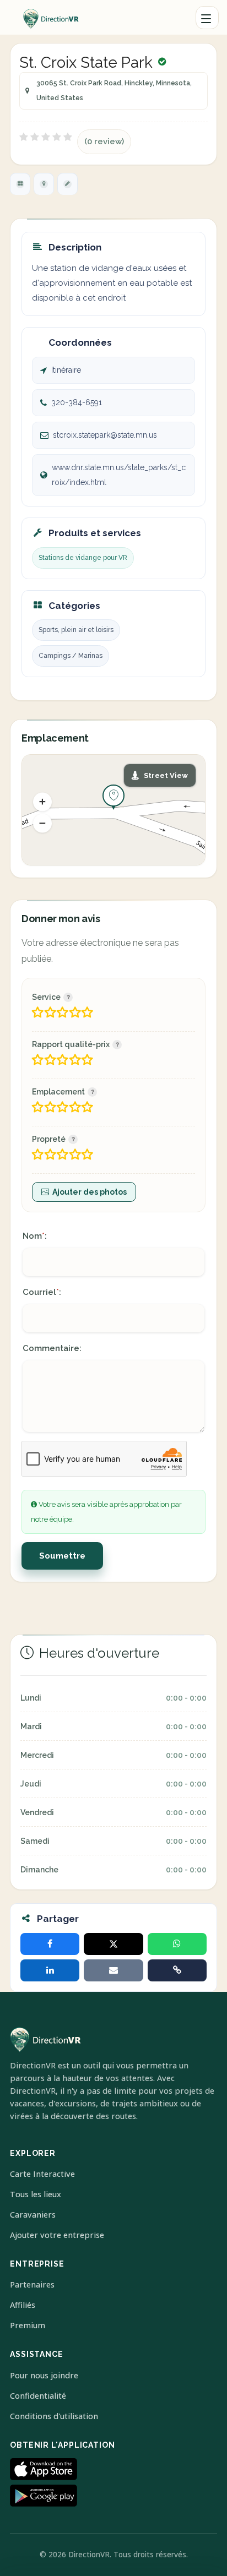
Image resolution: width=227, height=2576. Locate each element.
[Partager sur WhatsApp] (177, 1944)
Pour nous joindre (44, 2375)
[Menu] (207, 18)
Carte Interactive (42, 2174)
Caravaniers (33, 2215)
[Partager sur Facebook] (50, 1944)
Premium (28, 2325)
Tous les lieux (36, 2194)
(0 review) (104, 141)
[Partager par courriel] (113, 1970)
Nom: (35, 1236)
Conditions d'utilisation (54, 2416)
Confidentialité (38, 2396)
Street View (166, 775)
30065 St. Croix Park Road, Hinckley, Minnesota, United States (114, 91)
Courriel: (42, 1292)
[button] (42, 802)
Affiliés (23, 2305)
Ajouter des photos (90, 1192)
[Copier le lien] (177, 1970)
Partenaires (32, 2284)
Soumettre (62, 1556)
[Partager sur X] (113, 1944)
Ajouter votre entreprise (57, 2235)
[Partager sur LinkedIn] (50, 1970)
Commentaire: (52, 1348)
